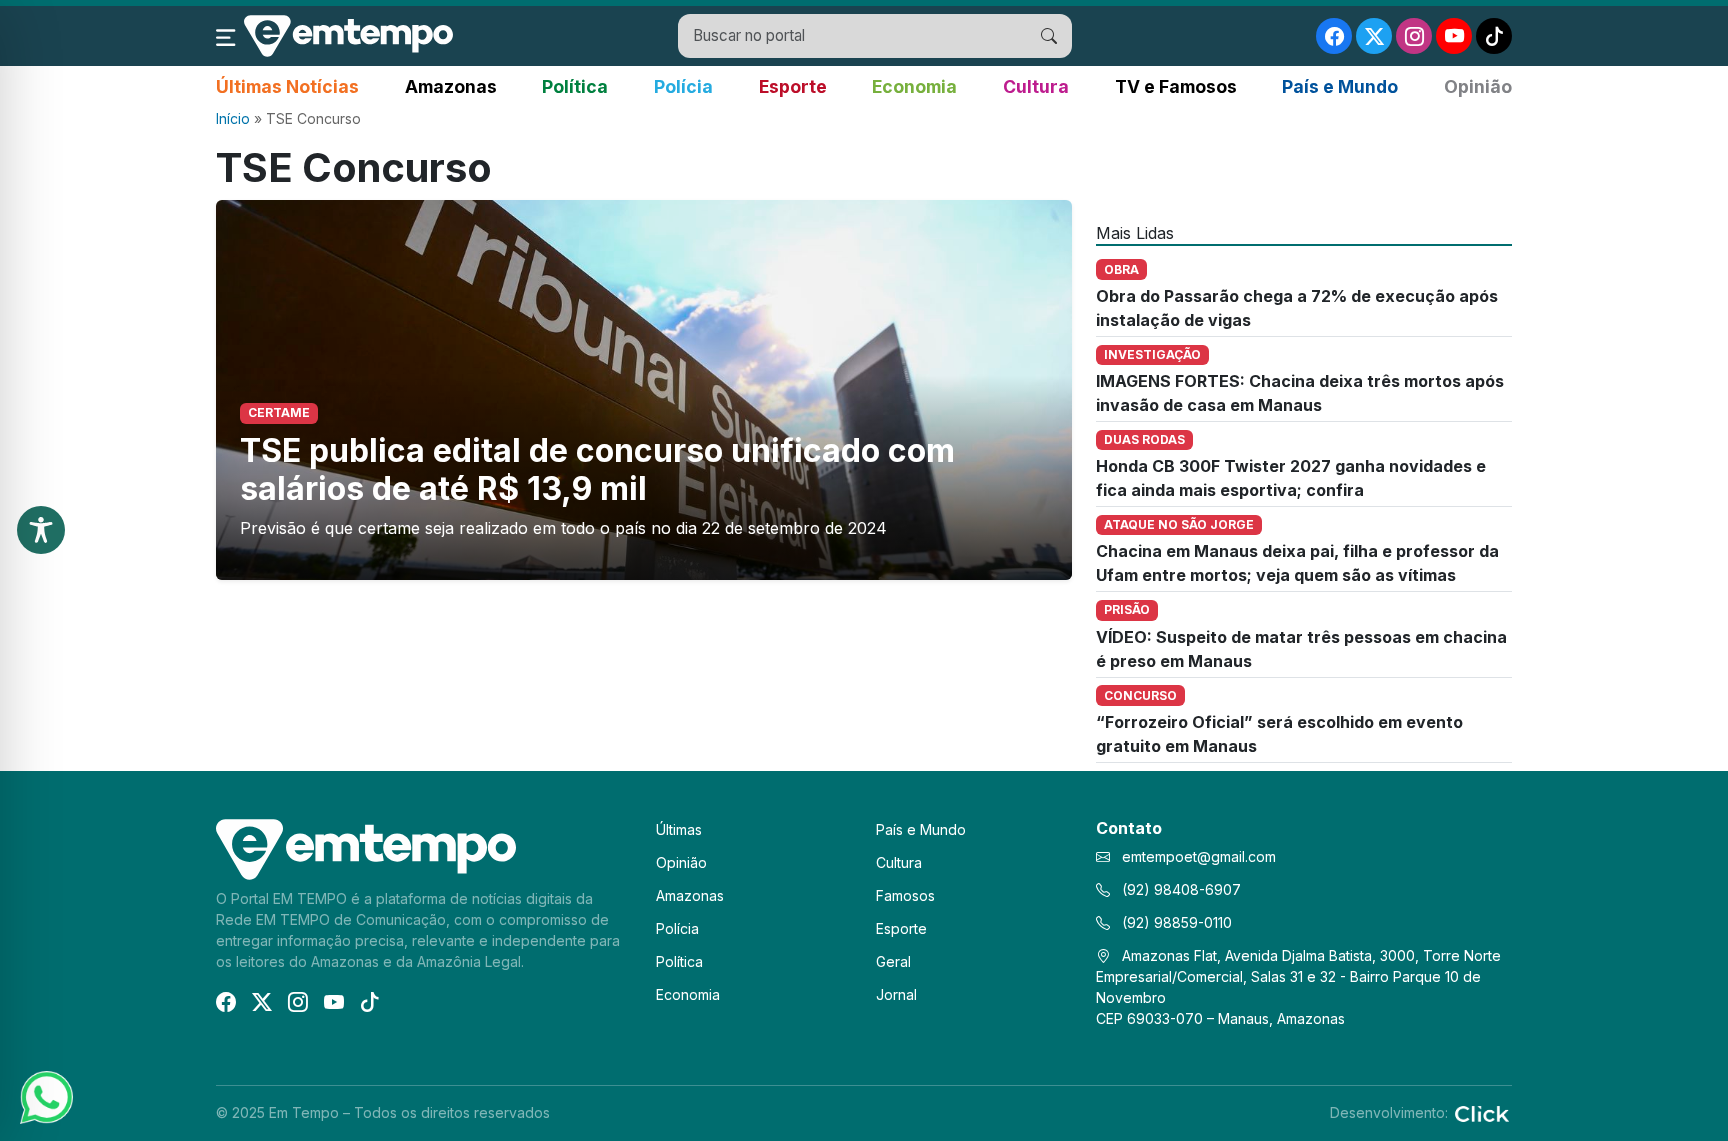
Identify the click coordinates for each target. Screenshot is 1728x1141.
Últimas (679, 829)
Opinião (1478, 86)
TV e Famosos (1176, 86)
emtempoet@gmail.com (1199, 856)
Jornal (896, 994)
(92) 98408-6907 (1179, 889)
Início (233, 118)
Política (575, 86)
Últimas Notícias (287, 86)
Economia (914, 86)
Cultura (1036, 86)
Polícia (683, 86)
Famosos (905, 895)
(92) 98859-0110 (1175, 922)
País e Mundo (1340, 86)
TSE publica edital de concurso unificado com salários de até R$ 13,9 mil (597, 469)
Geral (893, 961)
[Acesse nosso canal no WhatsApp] (45, 1096)
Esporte (793, 86)
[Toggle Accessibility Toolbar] (41, 530)
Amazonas (451, 86)
